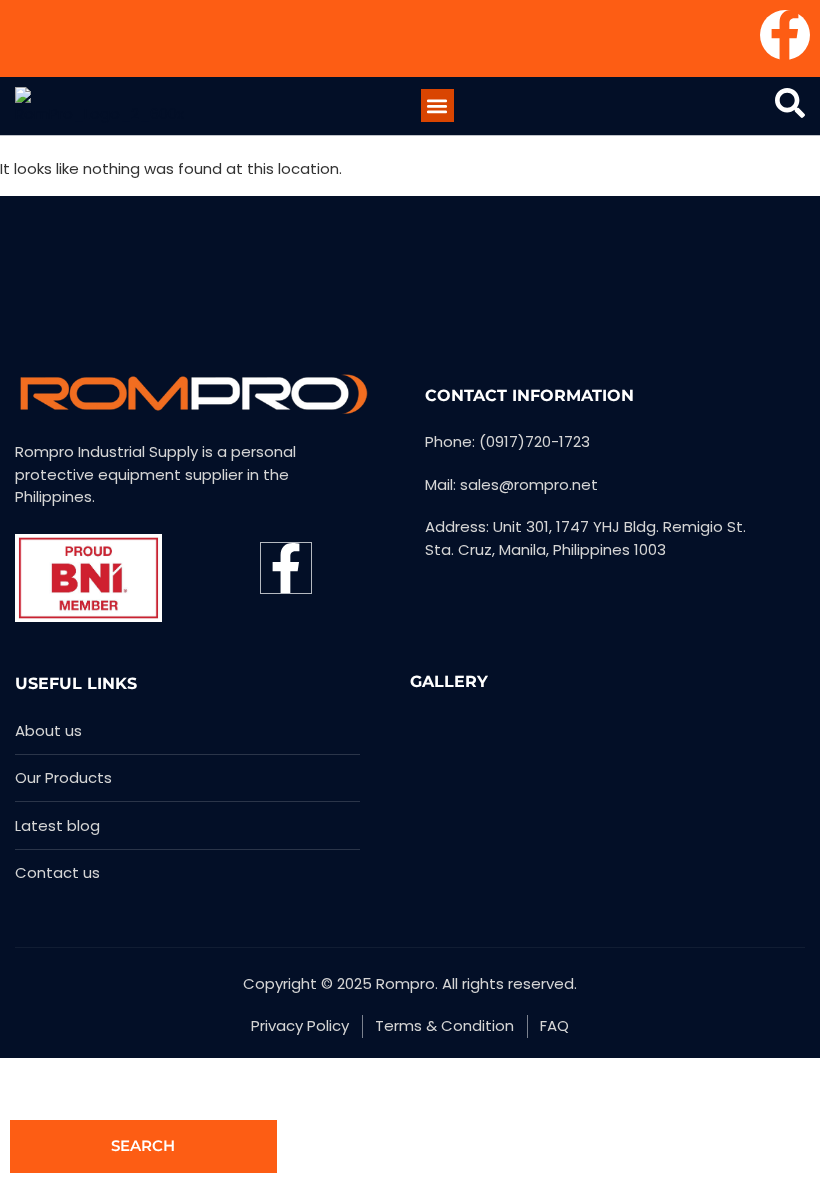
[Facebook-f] (785, 35)
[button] (437, 105)
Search (143, 1145)
